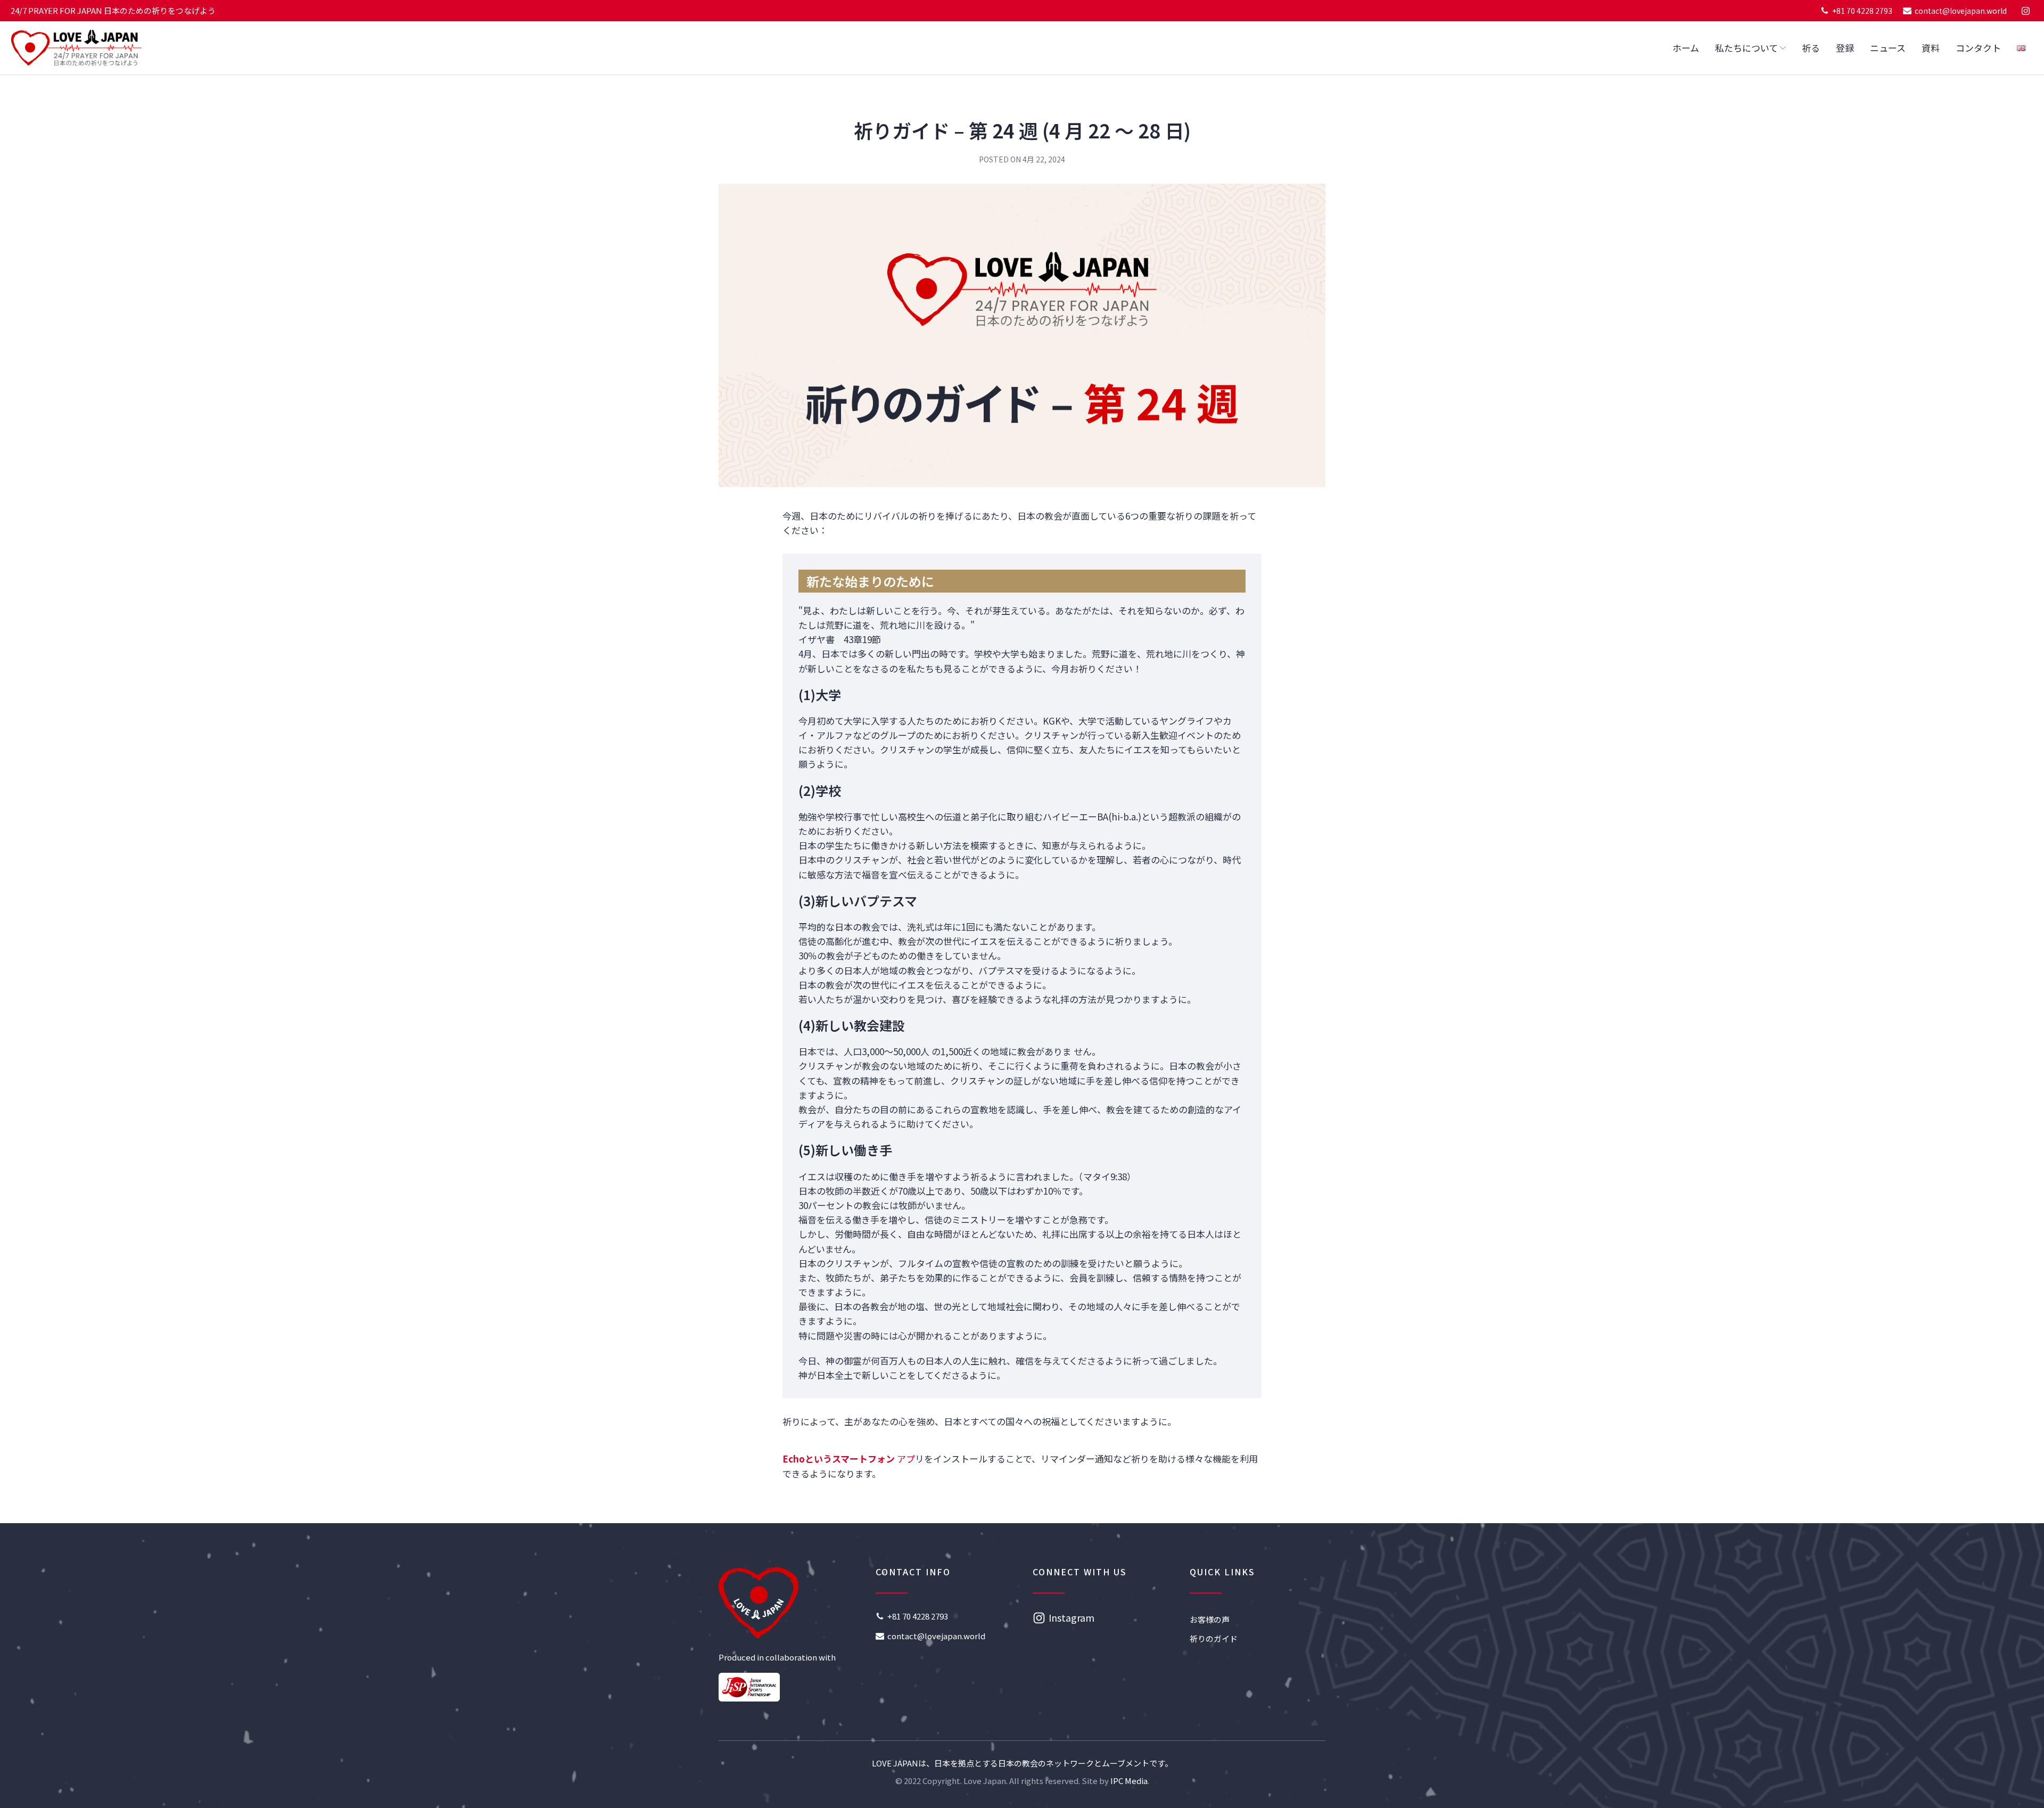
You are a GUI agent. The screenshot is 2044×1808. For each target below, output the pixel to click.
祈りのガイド (1214, 1638)
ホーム (1686, 48)
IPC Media (1129, 1781)
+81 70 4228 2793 (1862, 11)
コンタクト (1978, 48)
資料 (1931, 48)
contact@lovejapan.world (1961, 11)
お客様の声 (1210, 1619)
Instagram (1072, 1617)
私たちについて (1746, 48)
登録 (1845, 48)
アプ (849, 1458)
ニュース (1888, 48)
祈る (1811, 48)
